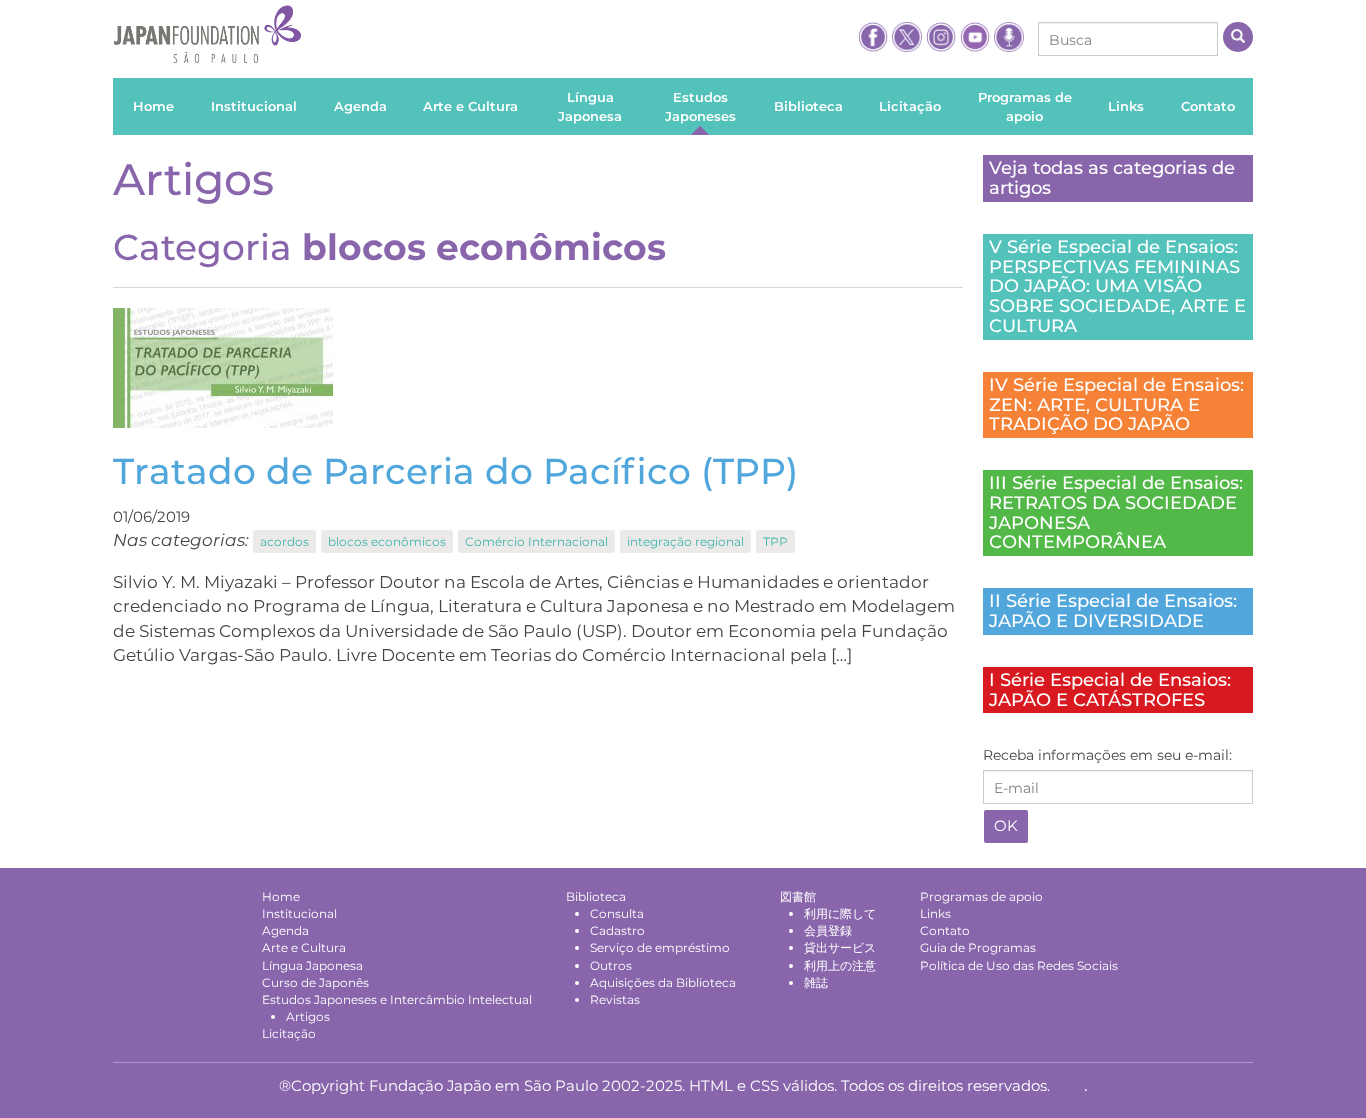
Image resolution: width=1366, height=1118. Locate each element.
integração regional (685, 541)
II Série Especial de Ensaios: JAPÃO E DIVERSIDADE (1113, 611)
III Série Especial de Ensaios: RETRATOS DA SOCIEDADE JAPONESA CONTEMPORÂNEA (1116, 512)
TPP (775, 541)
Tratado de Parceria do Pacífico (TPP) (455, 471)
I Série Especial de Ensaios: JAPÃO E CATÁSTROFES (1110, 690)
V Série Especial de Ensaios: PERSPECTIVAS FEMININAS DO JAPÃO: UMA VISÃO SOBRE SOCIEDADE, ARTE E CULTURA (1117, 286)
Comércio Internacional (536, 541)
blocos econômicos (387, 541)
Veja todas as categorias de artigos (1112, 178)
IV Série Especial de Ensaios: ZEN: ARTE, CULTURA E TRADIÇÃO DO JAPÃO (1116, 405)
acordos (284, 541)
